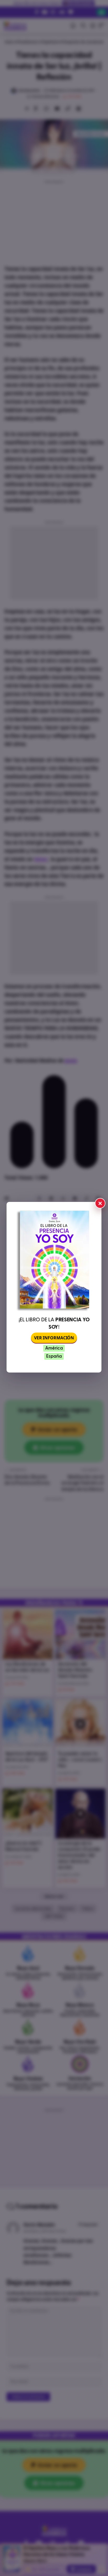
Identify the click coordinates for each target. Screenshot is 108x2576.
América (54, 1348)
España (54, 1356)
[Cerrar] (100, 1203)
